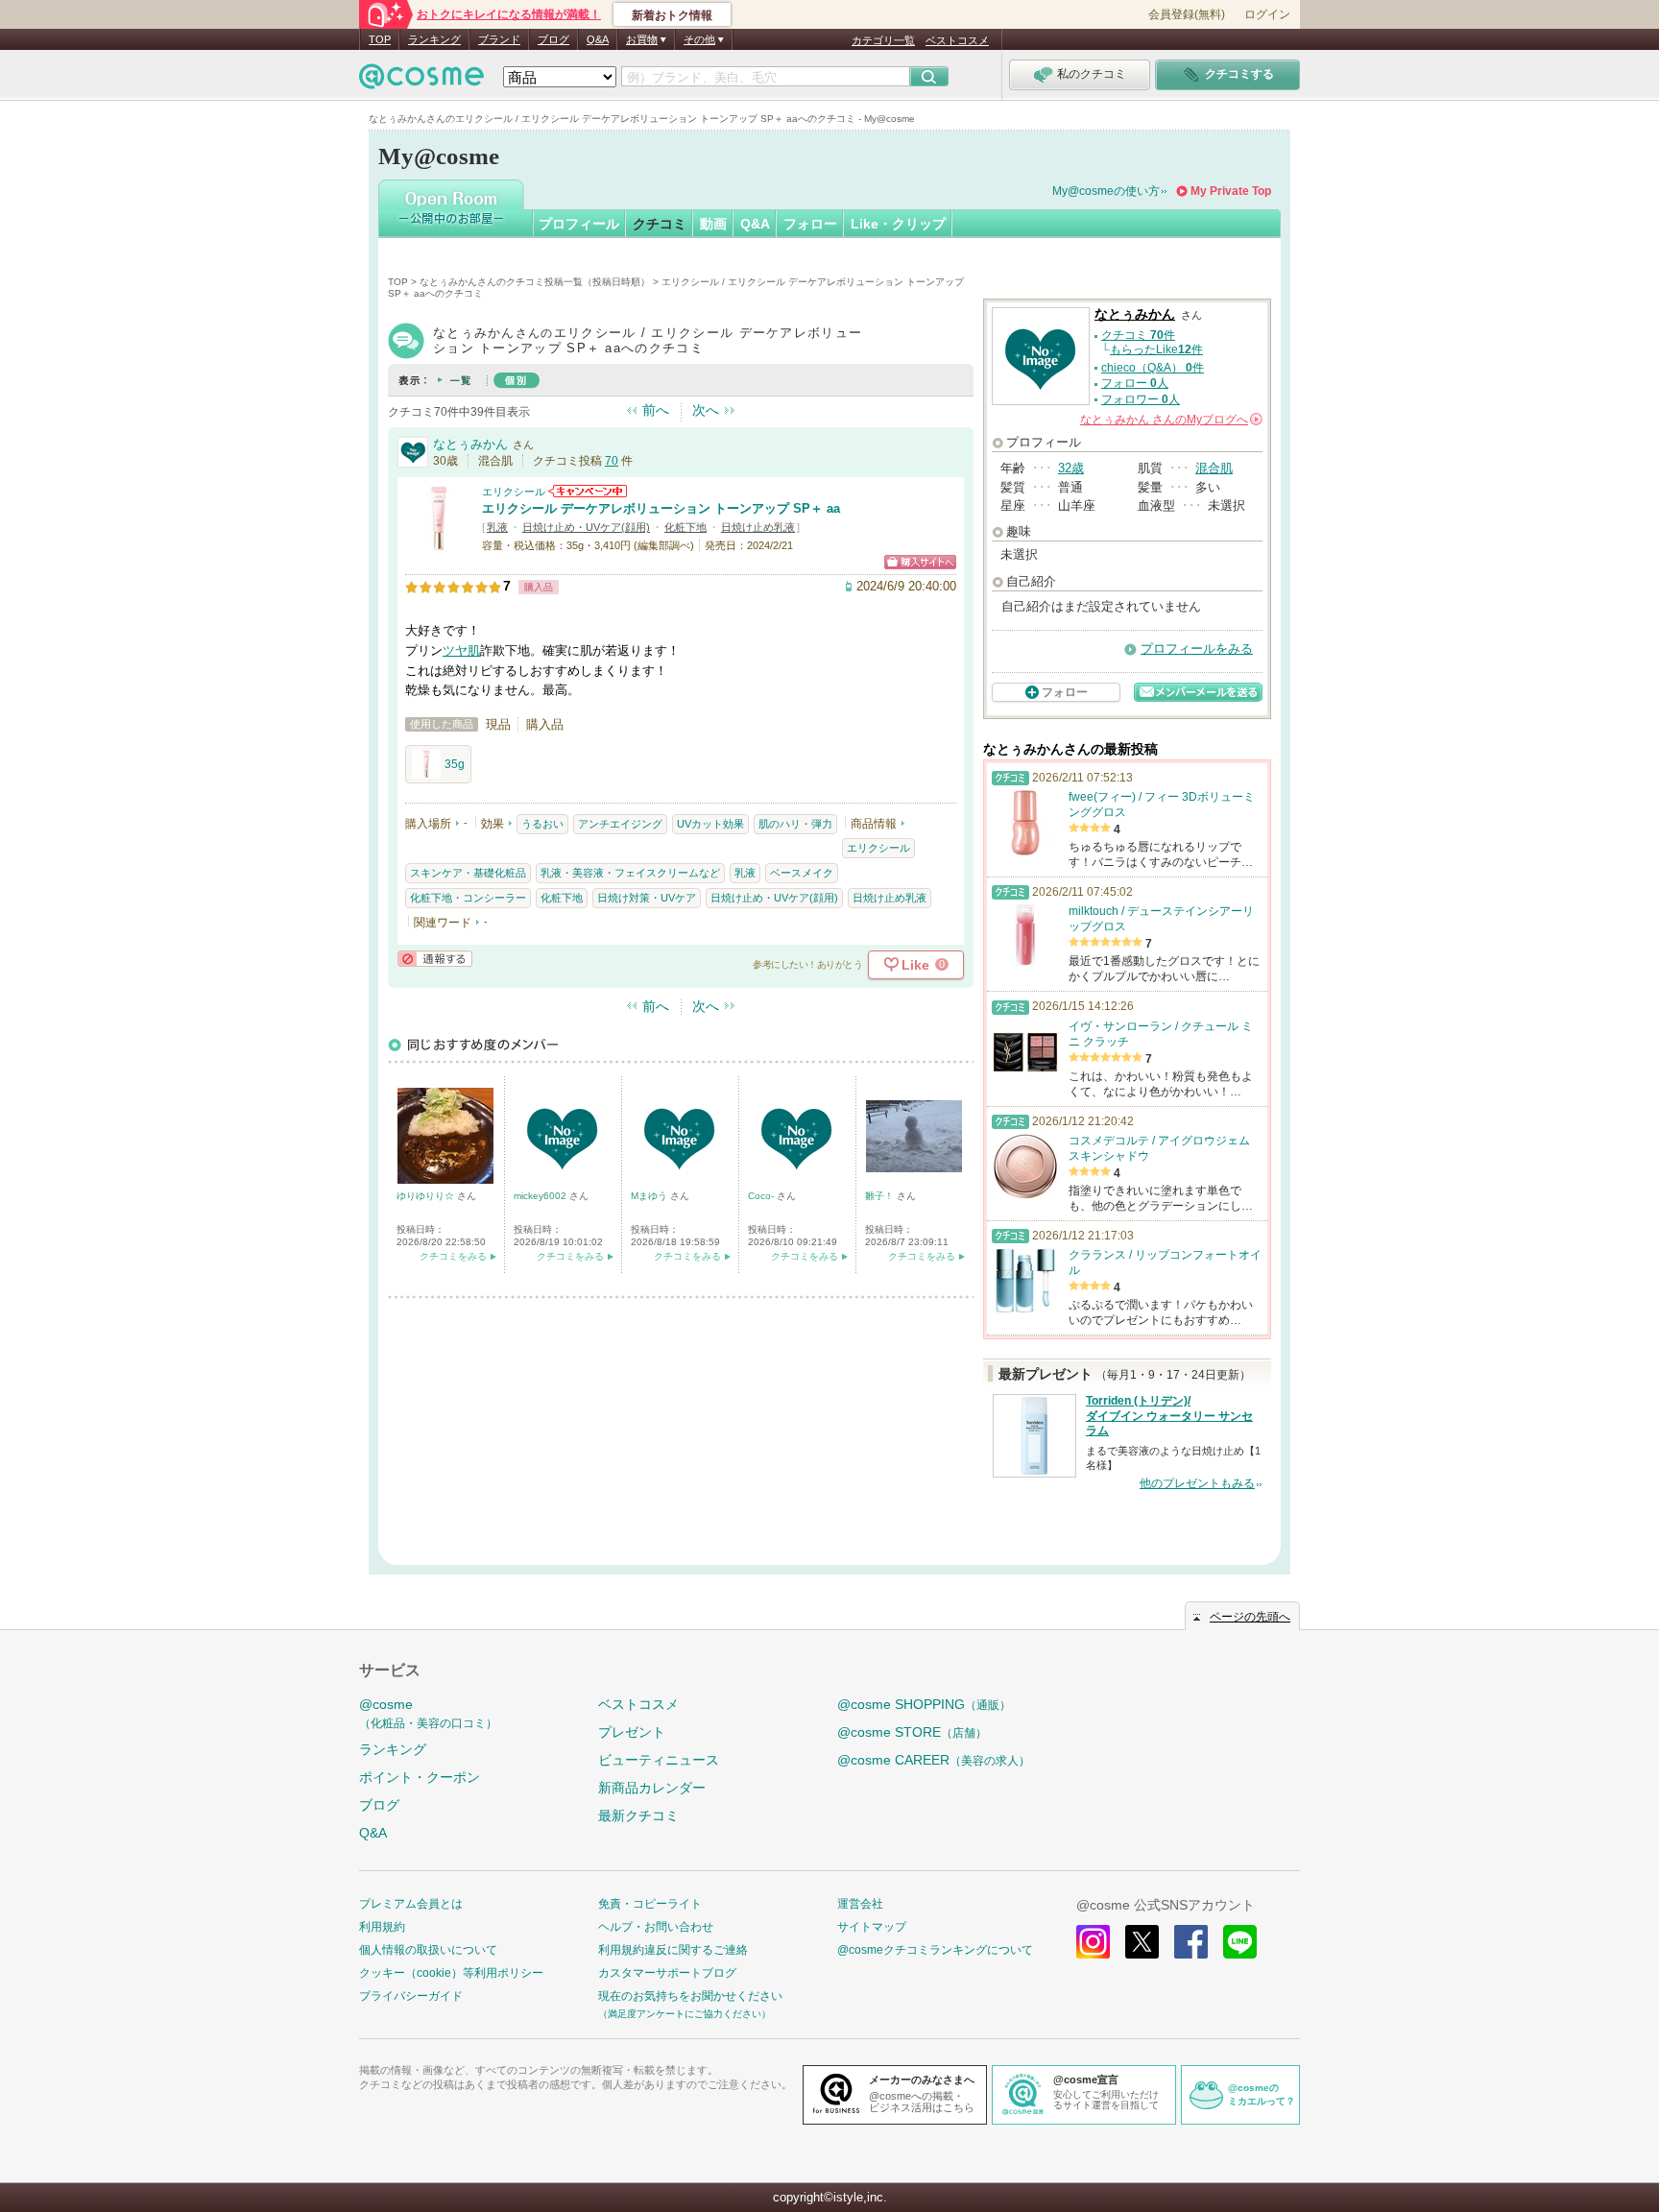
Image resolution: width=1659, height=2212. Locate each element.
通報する (435, 959)
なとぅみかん (470, 444)
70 (612, 461)
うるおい (542, 824)
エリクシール (514, 492)
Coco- (762, 1196)
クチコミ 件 (1138, 335)
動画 (713, 224)
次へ (706, 410)
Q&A (598, 39)
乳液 (497, 527)
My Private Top (1231, 191)
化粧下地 (685, 527)
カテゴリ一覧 (883, 40)
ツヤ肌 (461, 650)
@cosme (428, 1713)
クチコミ (660, 224)
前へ (656, 410)
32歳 (1071, 468)
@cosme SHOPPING (924, 1704)
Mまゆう (650, 1196)
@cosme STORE (912, 1732)
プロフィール (579, 224)
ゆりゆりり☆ (427, 1196)
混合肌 (1214, 468)
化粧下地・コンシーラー (468, 898)
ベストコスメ (957, 40)
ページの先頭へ (1250, 1617)
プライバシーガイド (411, 1996)
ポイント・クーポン (420, 1777)
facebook (1191, 1942)
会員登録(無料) (1187, 14)
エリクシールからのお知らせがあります (588, 491)
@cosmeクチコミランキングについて (935, 1950)
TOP (380, 39)
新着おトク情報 (672, 15)
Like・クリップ (898, 224)
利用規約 (382, 1927)
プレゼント (632, 1732)
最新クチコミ (638, 1815)
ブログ (553, 39)
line (1240, 1942)
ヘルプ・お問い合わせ (656, 1927)
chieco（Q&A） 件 (1153, 368)
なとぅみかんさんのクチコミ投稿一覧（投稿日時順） (535, 282)
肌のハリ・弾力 (795, 824)
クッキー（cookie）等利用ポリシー (451, 1973)
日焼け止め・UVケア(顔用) (586, 527)
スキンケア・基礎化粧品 (468, 873)
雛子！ (881, 1196)
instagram (1093, 1942)
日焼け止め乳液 (758, 527)
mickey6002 (541, 1196)
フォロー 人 (1135, 383)
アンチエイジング (620, 824)
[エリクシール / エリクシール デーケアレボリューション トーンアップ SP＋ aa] (439, 544)
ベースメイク (802, 873)
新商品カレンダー (652, 1788)
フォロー (810, 224)
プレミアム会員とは (411, 1904)
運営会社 (860, 1904)
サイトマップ (872, 1927)
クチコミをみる (453, 1256)
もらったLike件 (1156, 349)
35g (455, 764)
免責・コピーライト (650, 1904)
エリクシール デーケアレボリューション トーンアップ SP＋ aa (661, 508)
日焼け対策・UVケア (647, 898)
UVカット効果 (710, 824)
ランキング (434, 39)
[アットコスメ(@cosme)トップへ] (421, 81)
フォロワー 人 (1141, 399)
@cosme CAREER (934, 1760)
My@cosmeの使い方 (1106, 191)
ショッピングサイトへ (920, 562)
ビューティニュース (659, 1760)
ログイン (1267, 14)
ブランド (499, 39)
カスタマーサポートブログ (667, 1973)
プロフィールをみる (1197, 649)
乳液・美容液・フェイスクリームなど (630, 873)
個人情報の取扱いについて (428, 1950)
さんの (1170, 420)
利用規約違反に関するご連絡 (673, 1950)
